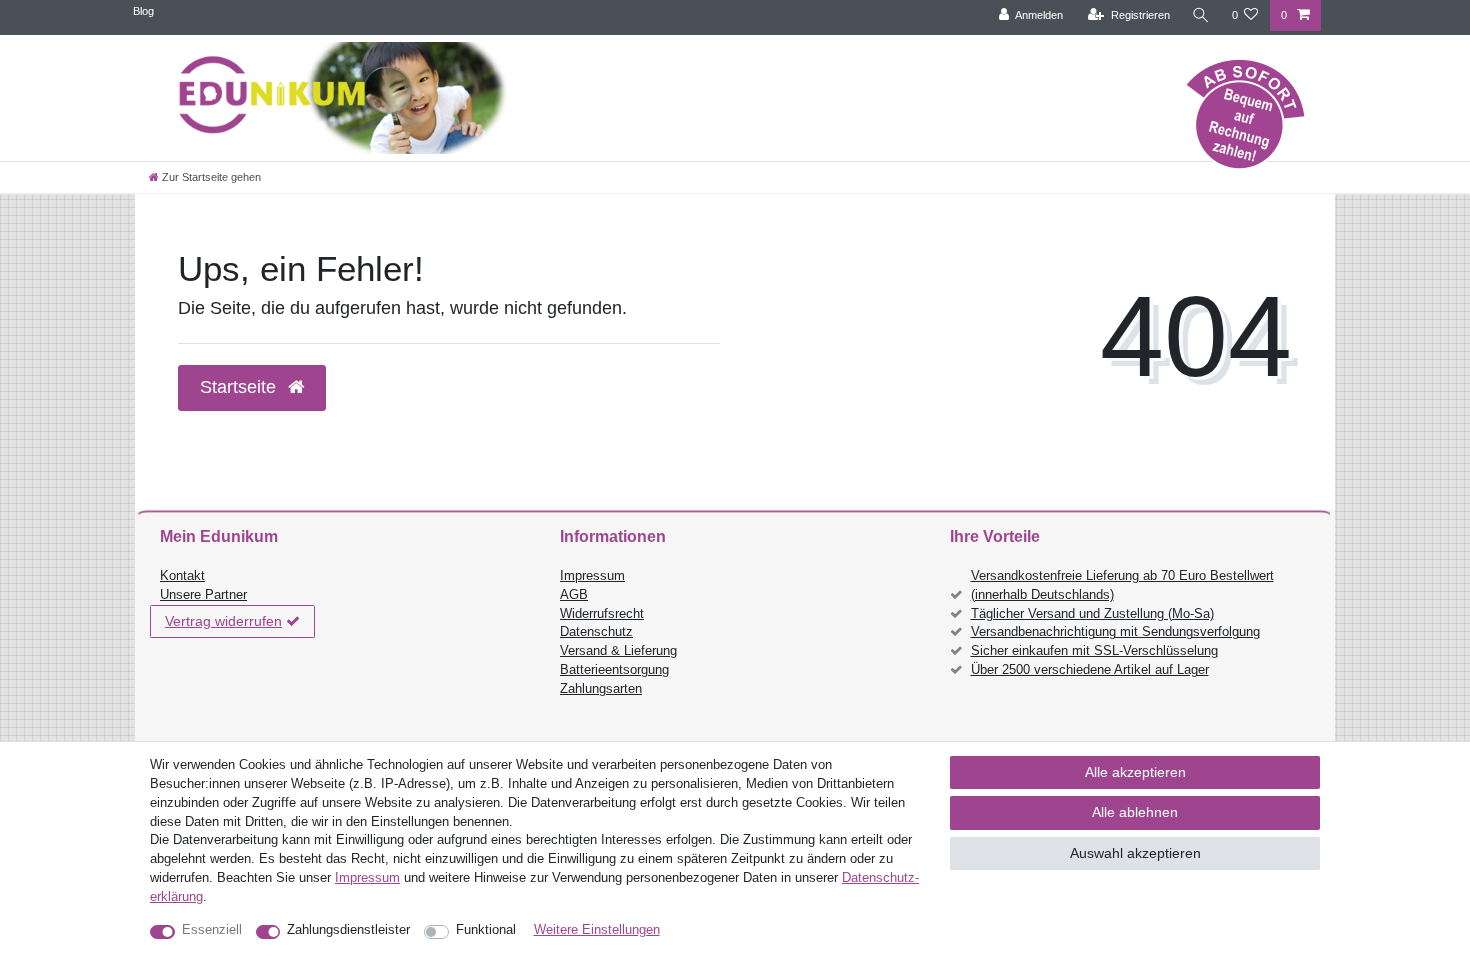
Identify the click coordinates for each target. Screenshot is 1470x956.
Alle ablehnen (1135, 812)
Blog (143, 11)
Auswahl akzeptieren (1135, 853)
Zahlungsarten (601, 689)
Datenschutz (596, 632)
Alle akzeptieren (1135, 772)
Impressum (592, 576)
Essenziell (212, 930)
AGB (574, 595)
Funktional (486, 930)
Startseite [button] (240, 387)
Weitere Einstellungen (597, 930)
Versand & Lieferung (618, 651)
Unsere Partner (203, 595)
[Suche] (1201, 15)
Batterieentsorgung (614, 670)
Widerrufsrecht (602, 614)
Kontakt (182, 576)
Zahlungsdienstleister (348, 930)
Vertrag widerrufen (223, 621)
